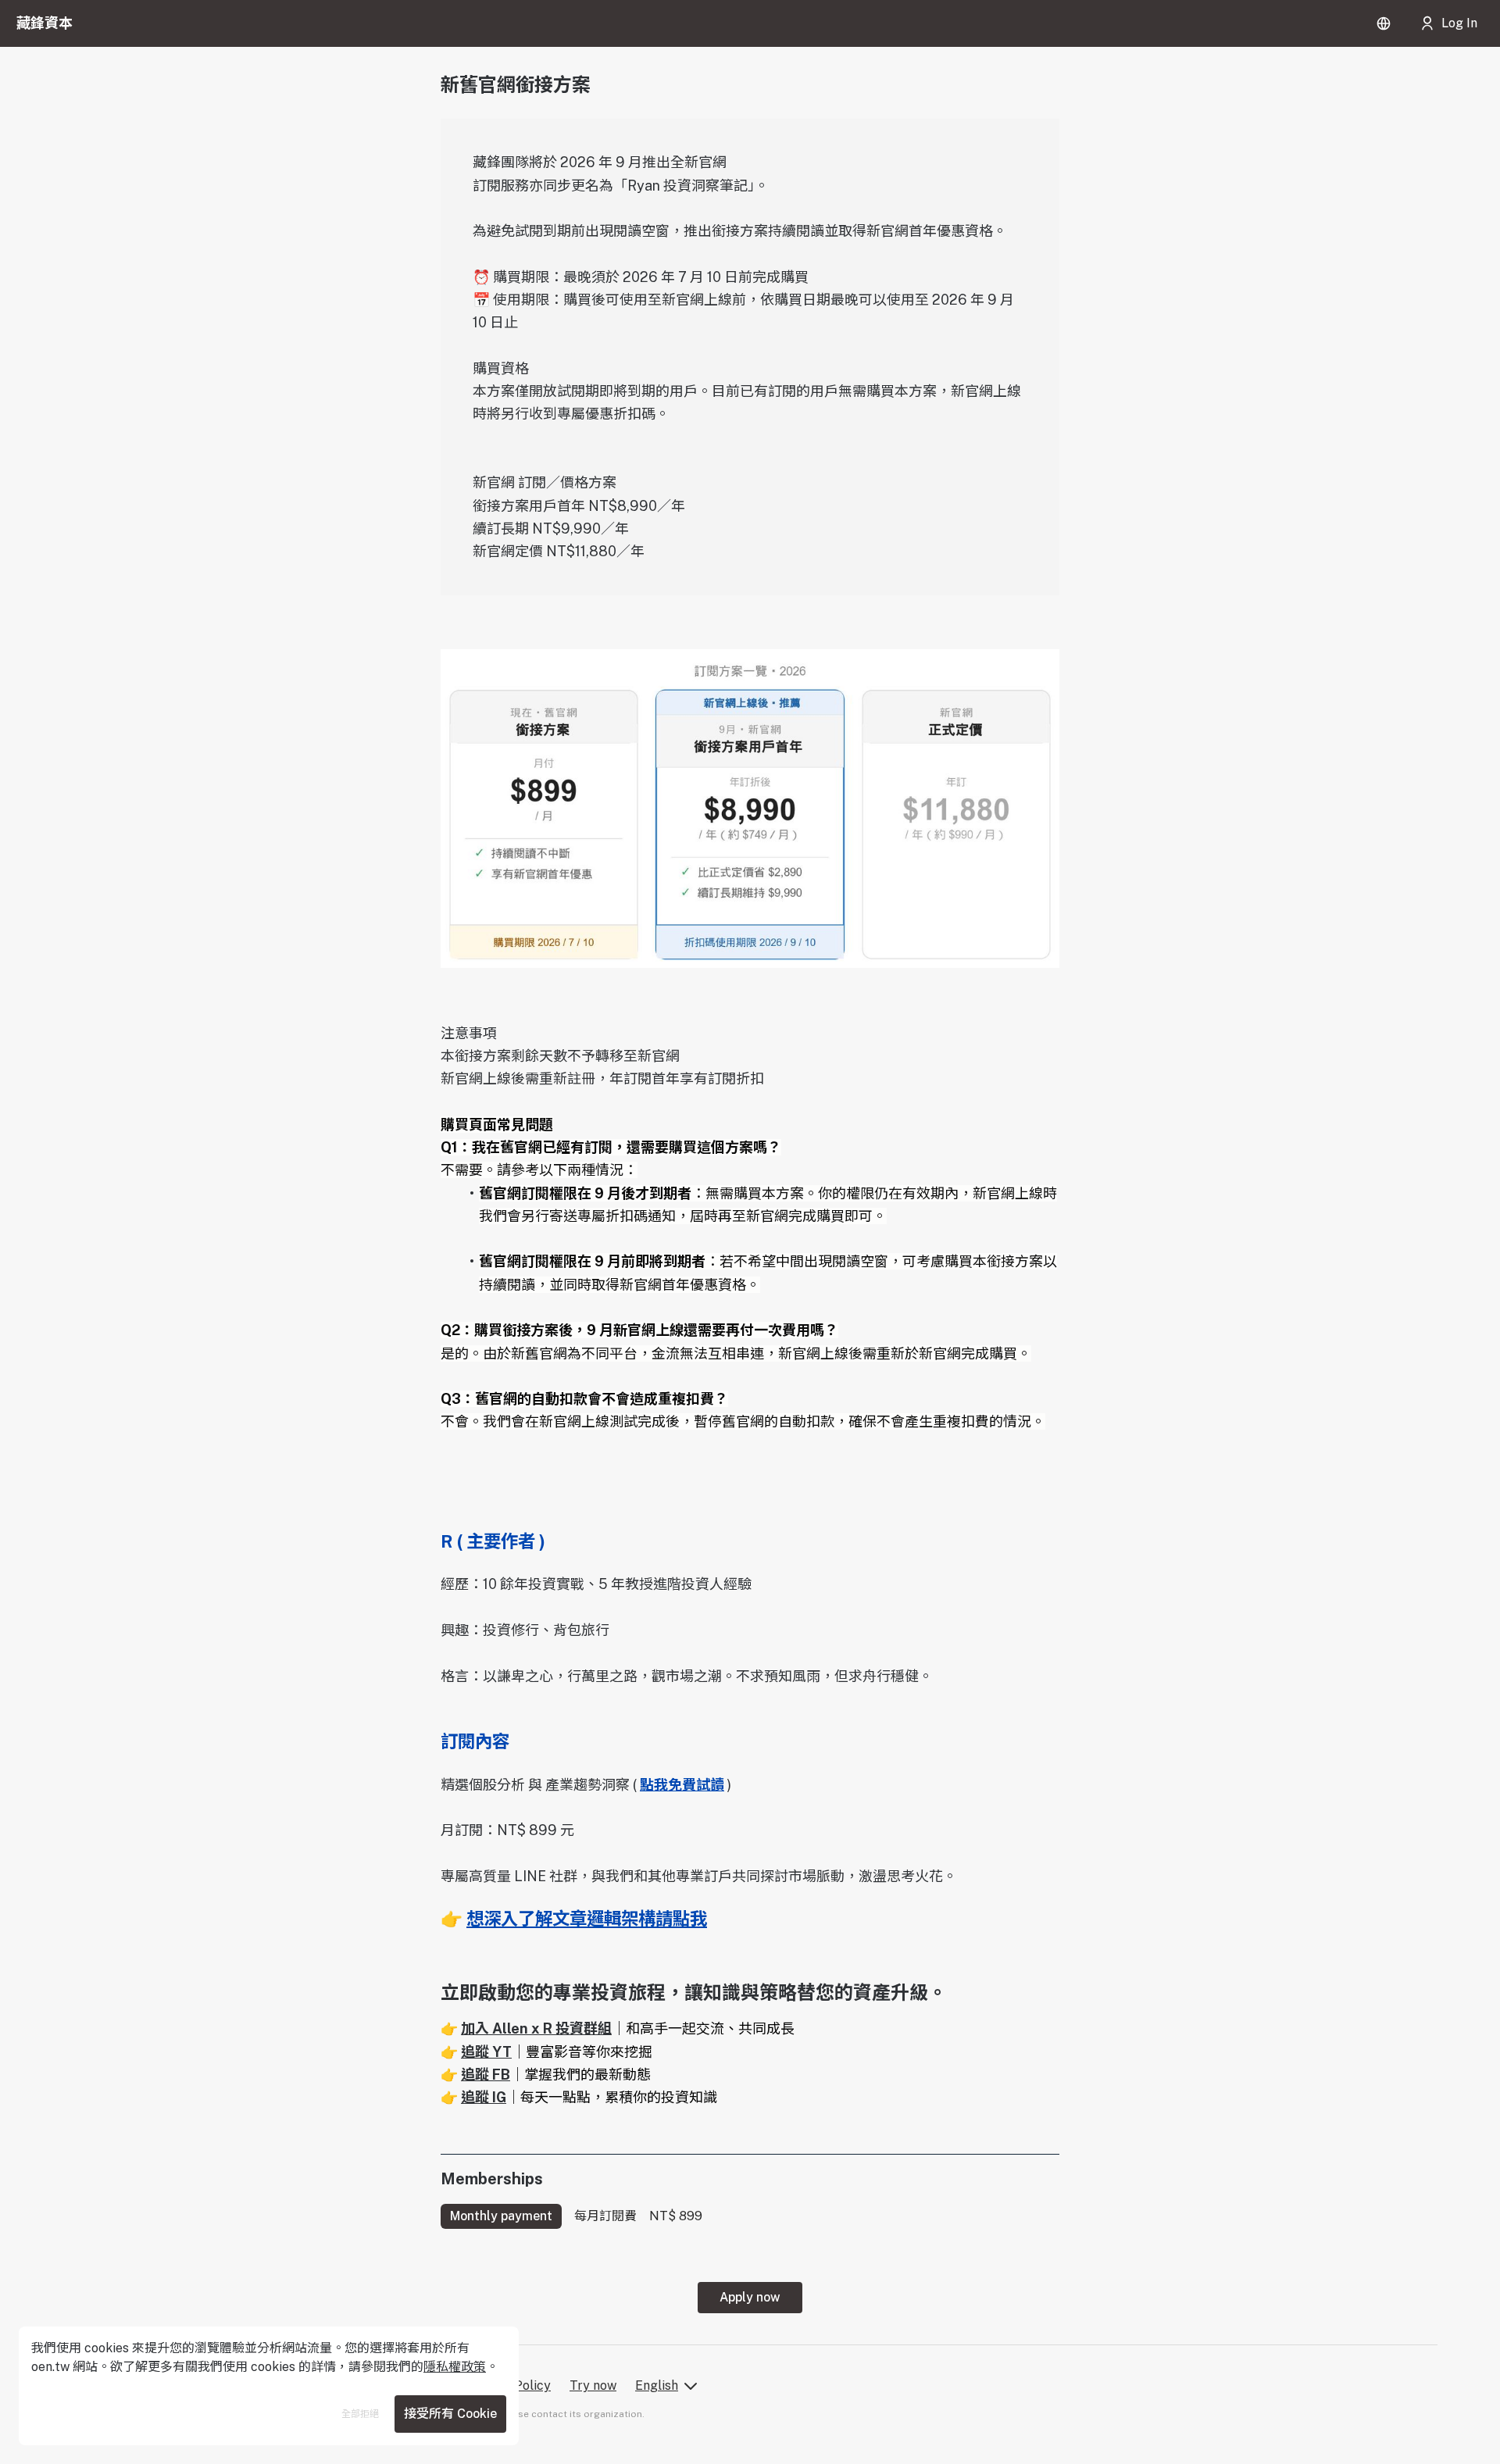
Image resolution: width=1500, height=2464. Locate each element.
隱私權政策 (455, 2367)
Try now (593, 2385)
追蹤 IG (484, 2097)
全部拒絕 (360, 2414)
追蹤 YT (486, 2052)
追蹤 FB (486, 2075)
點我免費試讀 (682, 1785)
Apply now (750, 2297)
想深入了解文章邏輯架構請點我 (587, 1919)
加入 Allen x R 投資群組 (536, 2028)
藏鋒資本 (45, 23)
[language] (1384, 23)
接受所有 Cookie (450, 2414)
